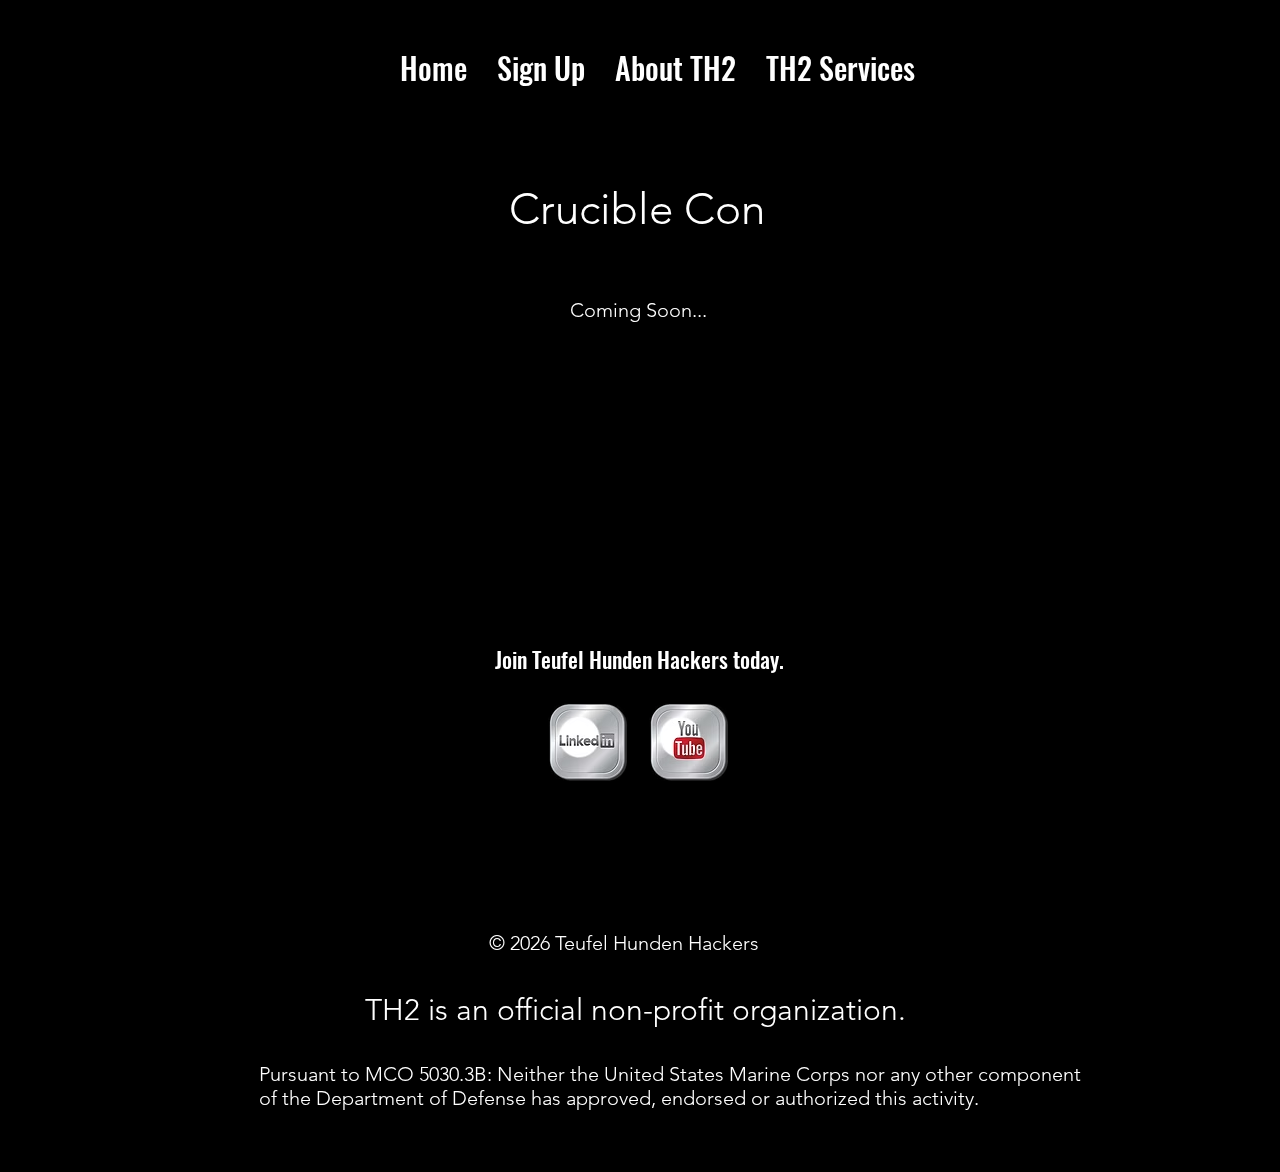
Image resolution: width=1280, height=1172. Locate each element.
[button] (840, 68)
